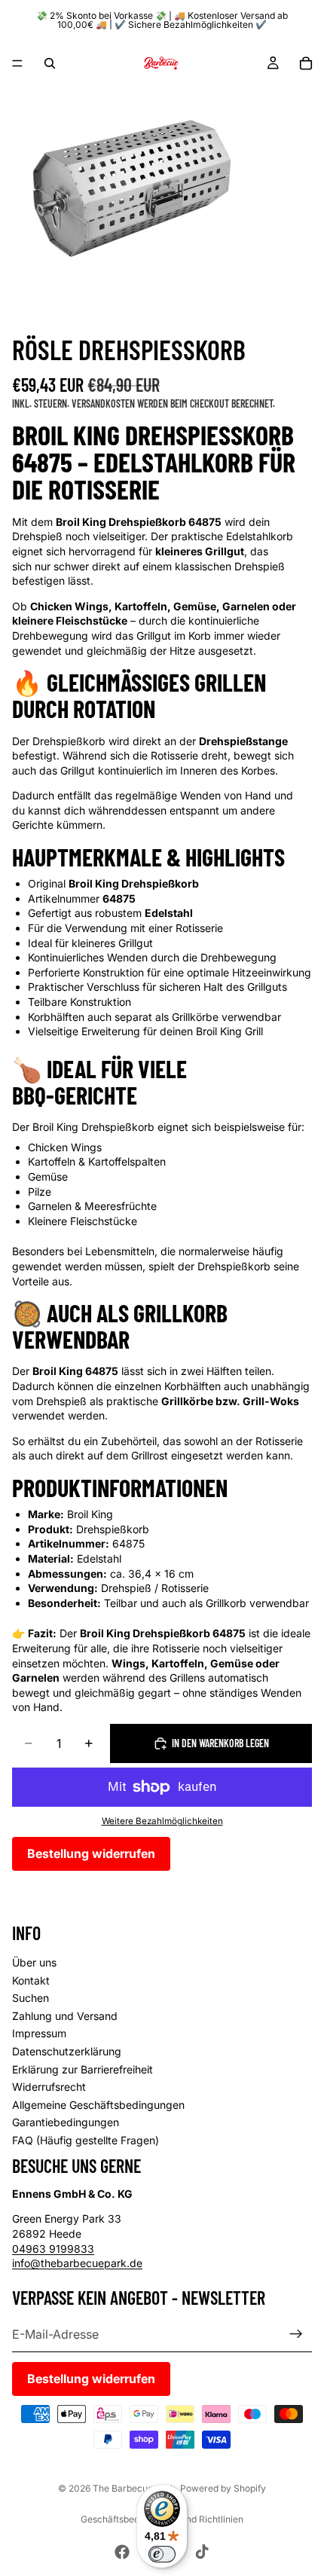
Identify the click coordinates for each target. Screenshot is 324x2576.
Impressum (39, 2033)
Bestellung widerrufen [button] (91, 1853)
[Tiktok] (202, 2552)
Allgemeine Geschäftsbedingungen (98, 2104)
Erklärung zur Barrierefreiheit (83, 2069)
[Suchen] (50, 63)
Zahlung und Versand (65, 2015)
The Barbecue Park (134, 2488)
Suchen (31, 1998)
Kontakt (31, 1980)
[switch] (162, 2554)
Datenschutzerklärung (67, 2051)
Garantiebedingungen (66, 2122)
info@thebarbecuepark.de (77, 2263)
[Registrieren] (296, 2333)
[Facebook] (122, 2552)
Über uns (34, 1962)
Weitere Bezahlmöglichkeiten (162, 1821)
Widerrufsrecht (49, 2087)
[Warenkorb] (306, 63)
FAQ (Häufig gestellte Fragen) (86, 2140)
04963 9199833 (53, 2248)
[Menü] (17, 63)
